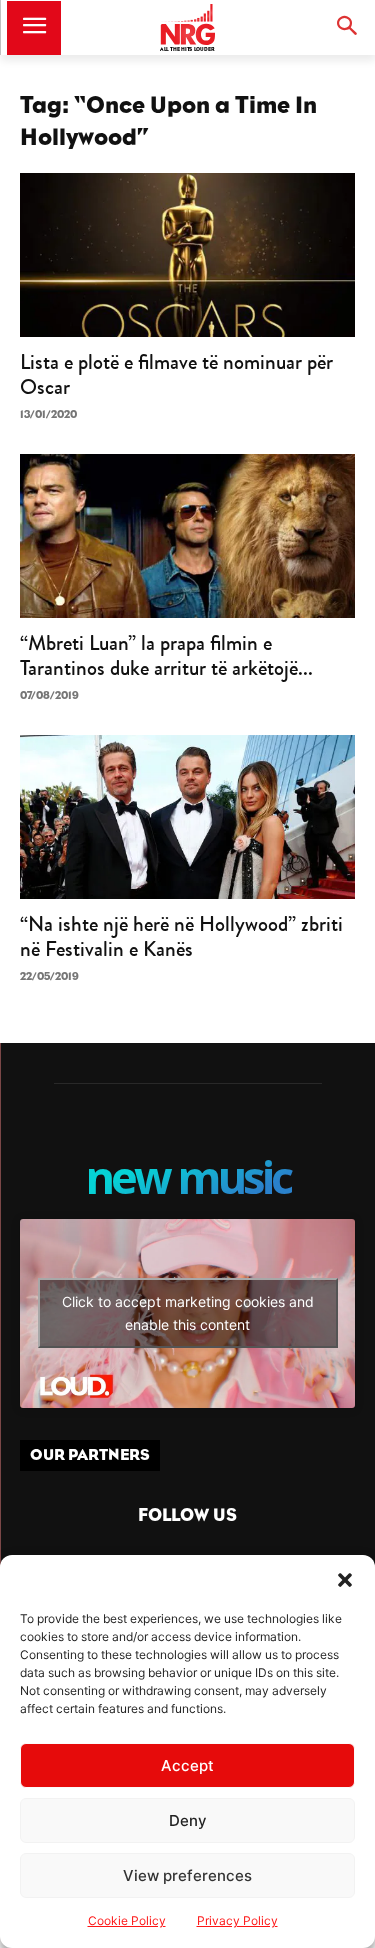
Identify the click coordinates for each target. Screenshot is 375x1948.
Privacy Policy (237, 1920)
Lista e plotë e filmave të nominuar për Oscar (176, 374)
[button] (345, 1580)
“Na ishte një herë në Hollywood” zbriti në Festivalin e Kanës (181, 936)
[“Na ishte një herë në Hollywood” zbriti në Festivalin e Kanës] (187, 817)
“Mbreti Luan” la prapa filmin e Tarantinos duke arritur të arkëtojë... (166, 655)
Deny (188, 1820)
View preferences (187, 1875)
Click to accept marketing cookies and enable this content (188, 1313)
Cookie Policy (127, 1920)
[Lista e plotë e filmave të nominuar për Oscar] (187, 255)
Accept (187, 1765)
